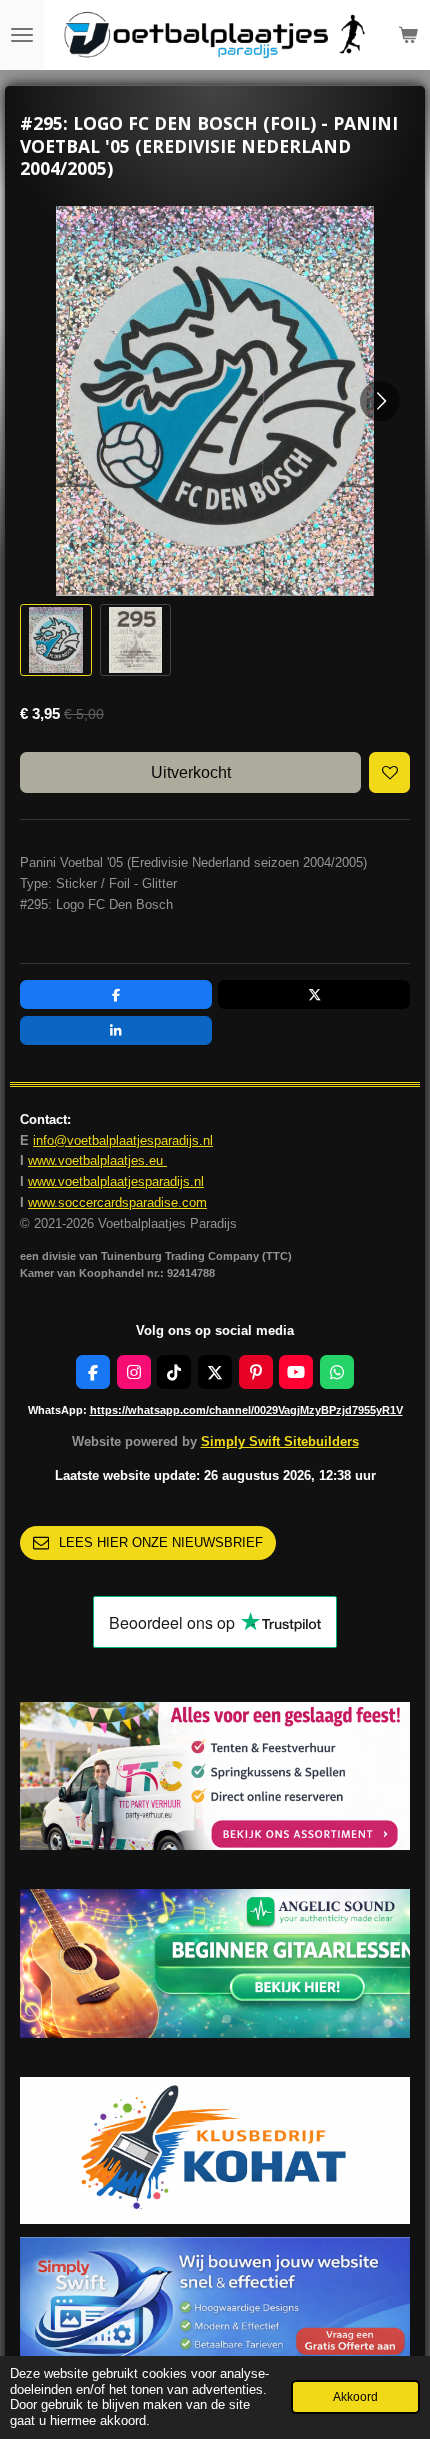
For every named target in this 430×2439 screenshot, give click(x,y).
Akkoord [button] (355, 2396)
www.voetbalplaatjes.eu (97, 1160)
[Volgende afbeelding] (380, 401)
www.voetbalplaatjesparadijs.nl (116, 1181)
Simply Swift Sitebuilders (280, 1441)
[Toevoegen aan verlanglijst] (389, 772)
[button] (56, 640)
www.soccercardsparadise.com (117, 1202)
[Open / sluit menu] (22, 35)
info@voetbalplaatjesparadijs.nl (123, 1140)
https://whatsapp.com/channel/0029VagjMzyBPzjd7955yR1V (246, 1410)
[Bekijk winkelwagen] (408, 35)
